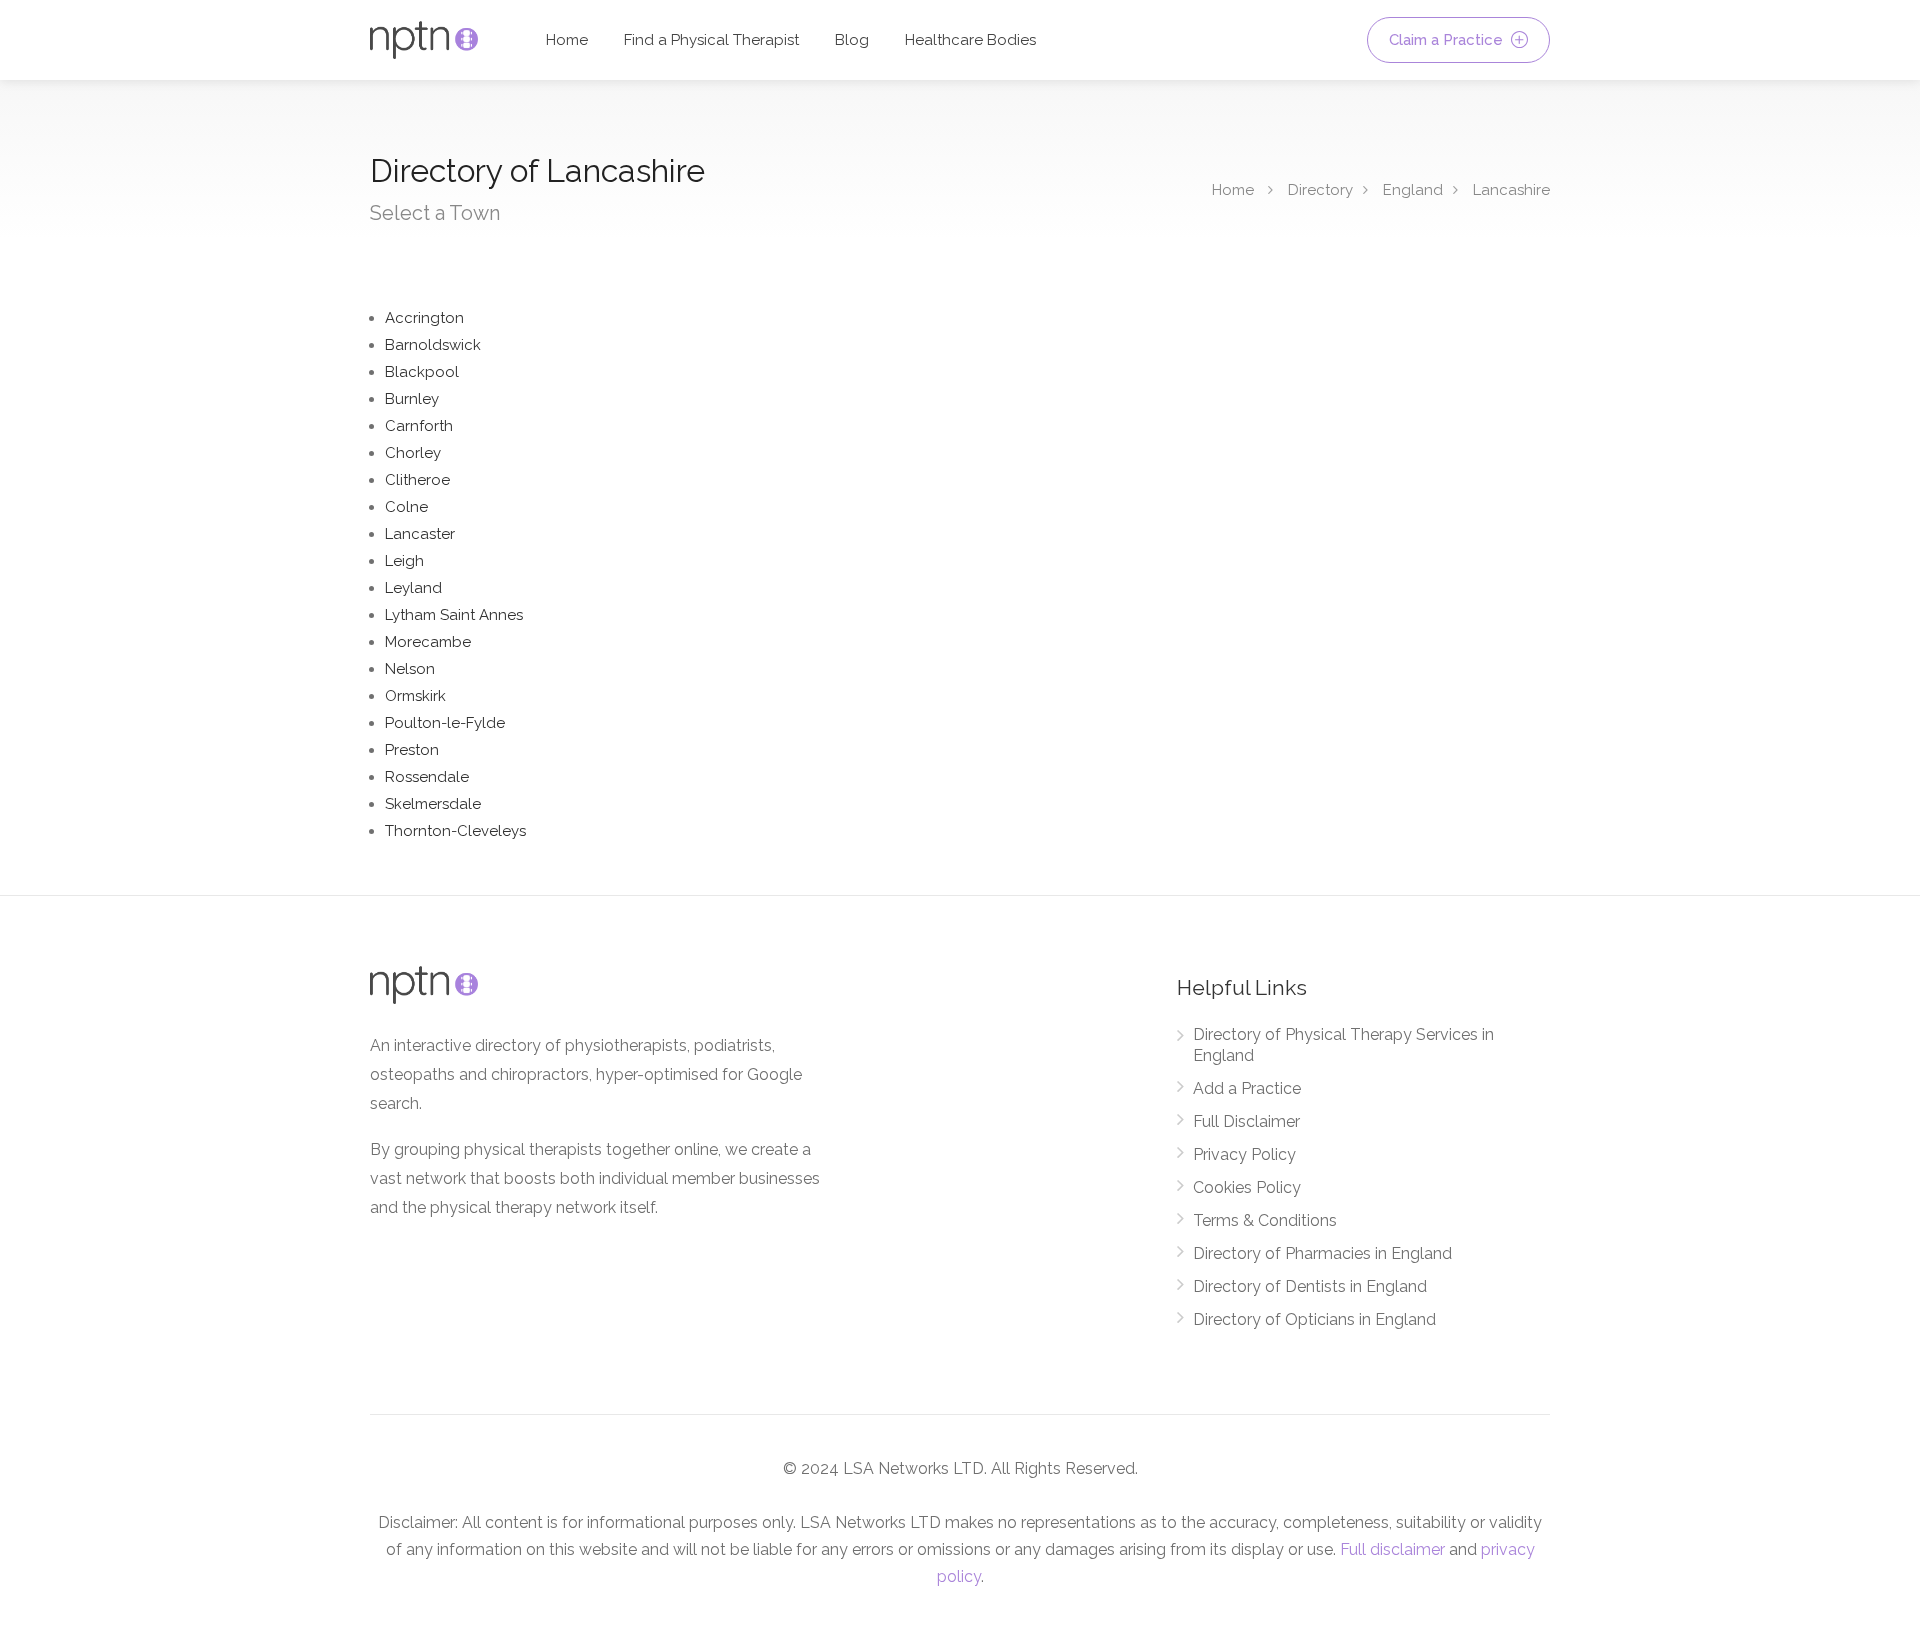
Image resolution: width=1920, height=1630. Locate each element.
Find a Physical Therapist (711, 40)
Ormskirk (415, 696)
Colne (406, 507)
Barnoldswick (433, 345)
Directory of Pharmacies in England (1322, 1253)
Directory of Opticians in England (1314, 1319)
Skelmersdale (433, 804)
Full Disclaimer (1246, 1121)
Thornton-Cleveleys (455, 831)
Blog (852, 40)
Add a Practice (1247, 1088)
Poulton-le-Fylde (445, 723)
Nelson (410, 669)
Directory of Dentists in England (1310, 1286)
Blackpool (422, 372)
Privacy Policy (1244, 1154)
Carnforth (419, 426)
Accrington (424, 318)
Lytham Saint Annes (454, 615)
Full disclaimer (1392, 1549)
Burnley (412, 399)
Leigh (404, 561)
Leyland (413, 588)
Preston (412, 750)
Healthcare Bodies (970, 40)
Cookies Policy (1247, 1187)
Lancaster (420, 534)
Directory (1320, 190)
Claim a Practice (1448, 40)
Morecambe (428, 642)
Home (567, 40)
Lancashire (1511, 190)
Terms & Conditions (1265, 1220)
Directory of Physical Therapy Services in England (1343, 1045)
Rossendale (427, 777)
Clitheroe (417, 480)
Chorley (413, 453)
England (1413, 190)
